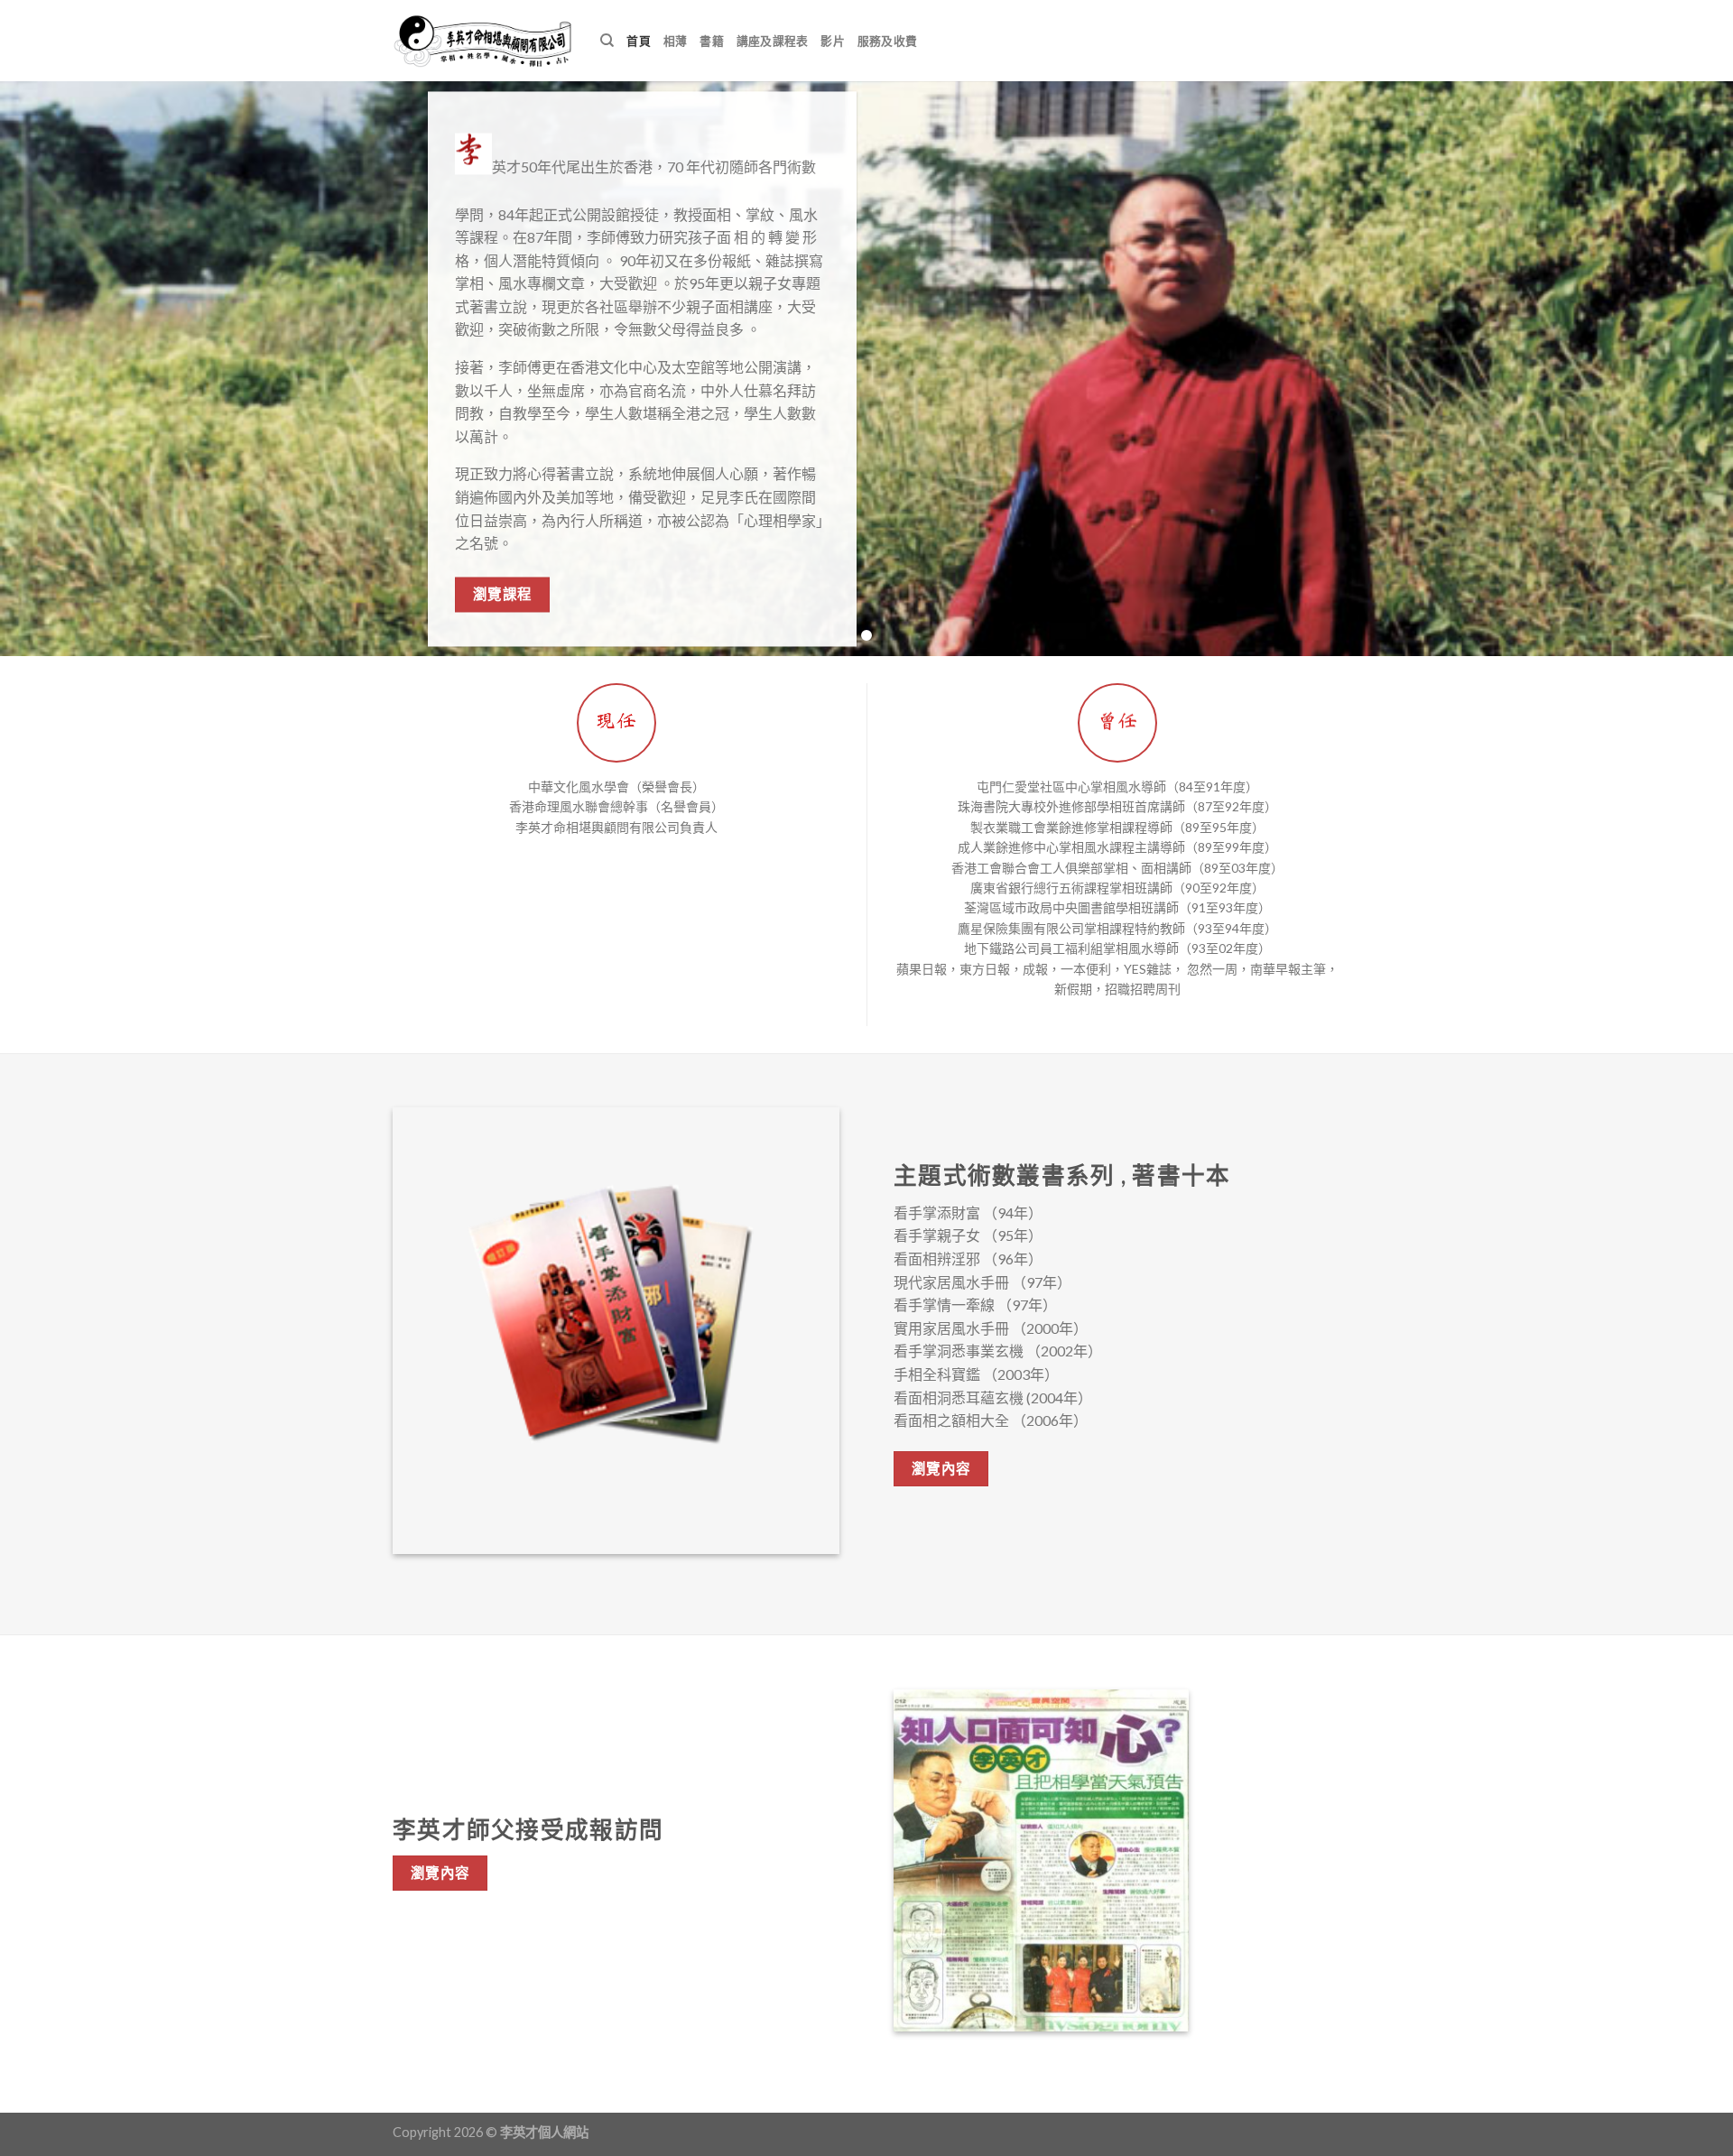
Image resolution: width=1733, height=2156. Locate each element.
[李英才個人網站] (483, 41)
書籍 (712, 41)
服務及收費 (887, 41)
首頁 (639, 41)
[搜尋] (607, 41)
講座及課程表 (773, 41)
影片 (833, 41)
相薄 (676, 41)
